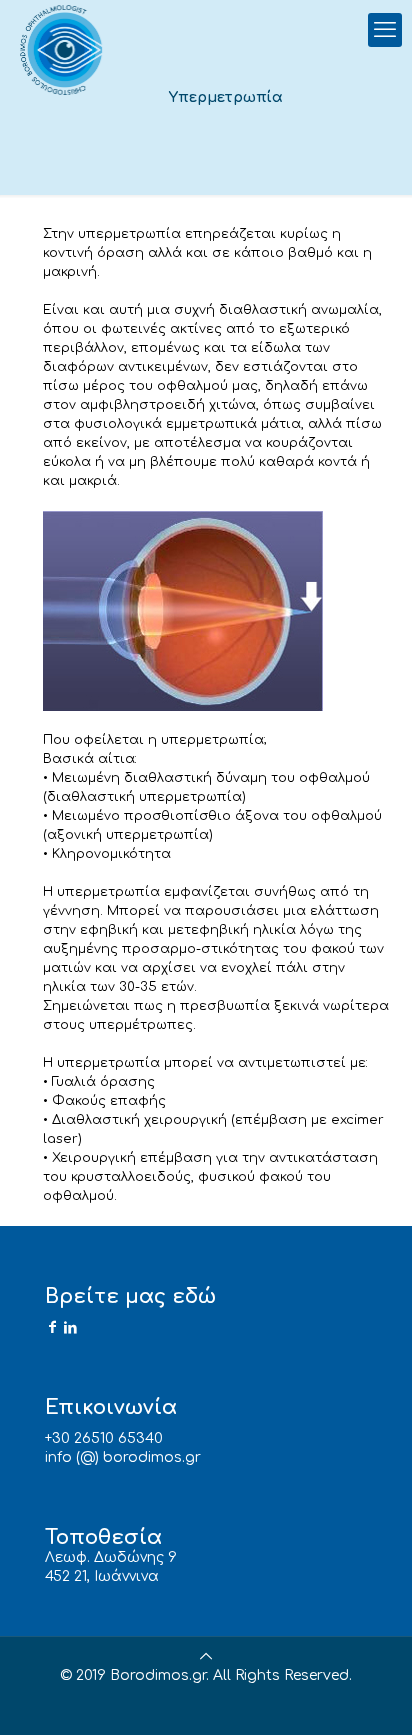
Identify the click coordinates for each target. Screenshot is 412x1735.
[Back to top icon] (206, 1656)
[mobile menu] (385, 30)
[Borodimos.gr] (64, 50)
